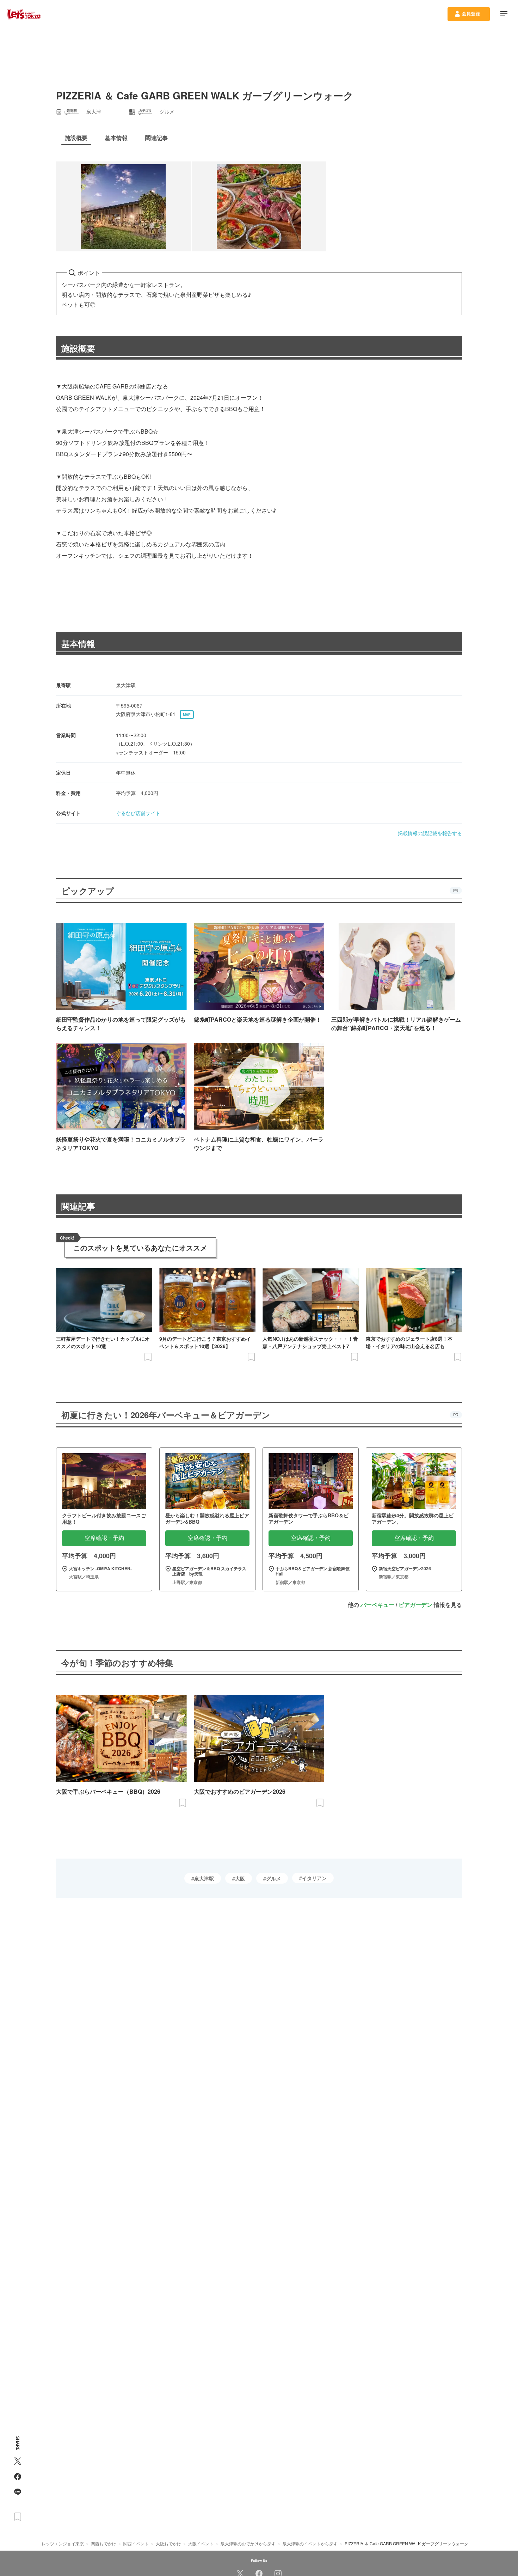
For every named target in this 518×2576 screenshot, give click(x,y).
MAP (187, 715)
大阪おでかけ (168, 2543)
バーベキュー (377, 1605)
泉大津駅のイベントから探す (310, 2543)
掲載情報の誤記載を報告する (430, 833)
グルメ (273, 1878)
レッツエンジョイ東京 (63, 2543)
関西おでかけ (104, 2543)
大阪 (240, 1878)
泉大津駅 (204, 1878)
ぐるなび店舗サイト (138, 813)
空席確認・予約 (104, 1538)
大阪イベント (201, 2543)
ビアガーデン (415, 1605)
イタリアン (314, 1878)
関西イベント (136, 2543)
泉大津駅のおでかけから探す (248, 2543)
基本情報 (78, 643)
